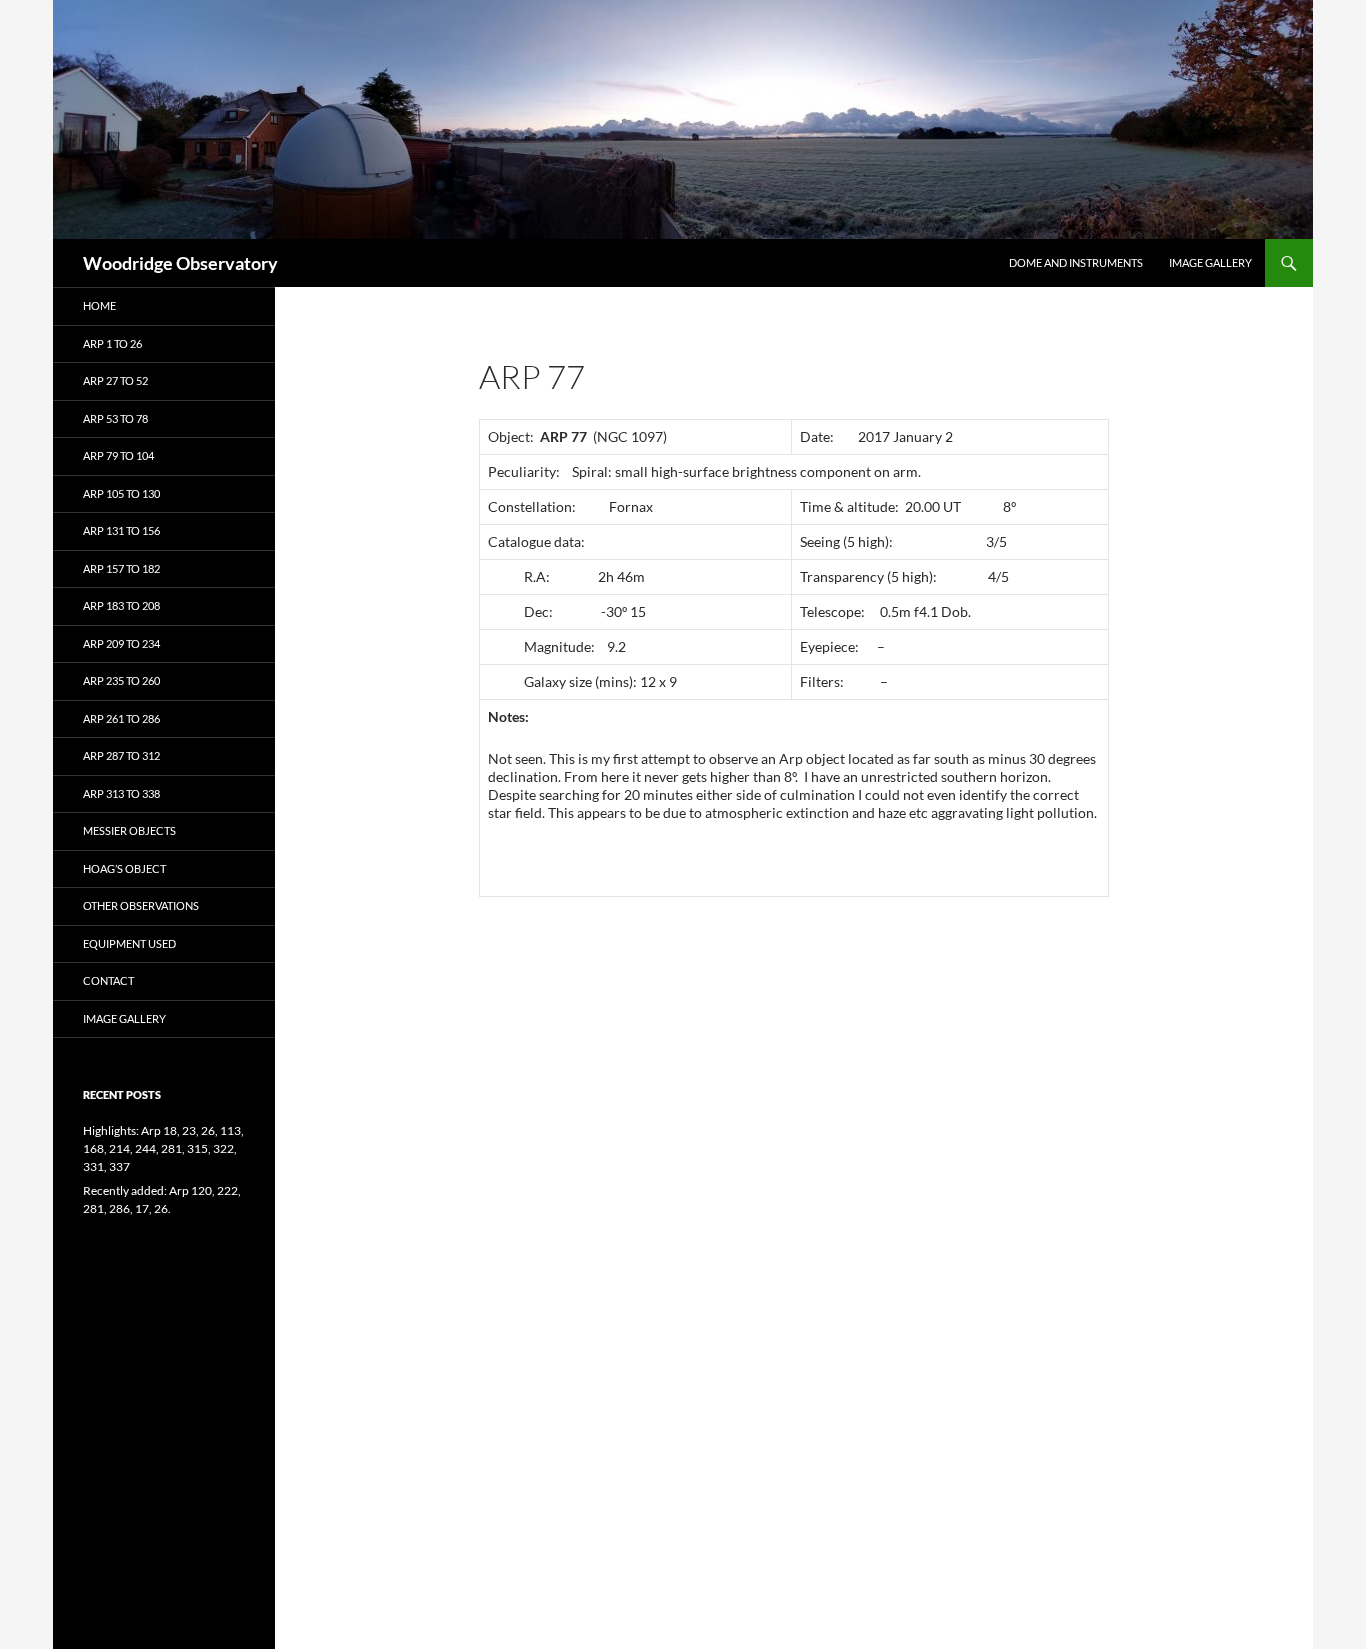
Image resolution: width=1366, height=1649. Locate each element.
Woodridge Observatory (180, 263)
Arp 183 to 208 (121, 605)
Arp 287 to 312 (121, 755)
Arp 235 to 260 (121, 680)
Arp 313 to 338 (121, 793)
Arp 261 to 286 (121, 718)
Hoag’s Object (124, 868)
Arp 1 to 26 (112, 343)
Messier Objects (129, 830)
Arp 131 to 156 (121, 530)
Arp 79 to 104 (118, 455)
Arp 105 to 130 (121, 493)
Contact (108, 980)
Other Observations (141, 905)
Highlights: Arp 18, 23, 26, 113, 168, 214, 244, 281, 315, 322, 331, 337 (163, 1148)
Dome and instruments (1076, 262)
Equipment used (129, 943)
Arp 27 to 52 (115, 380)
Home (99, 305)
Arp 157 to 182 (121, 568)
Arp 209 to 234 (121, 643)
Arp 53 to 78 (115, 418)
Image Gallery (1210, 262)
